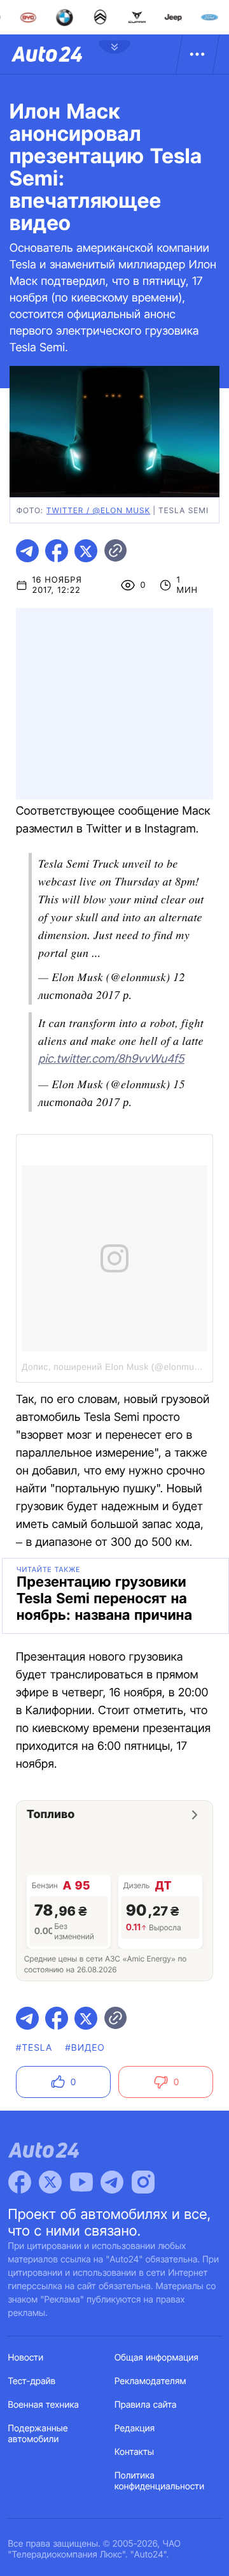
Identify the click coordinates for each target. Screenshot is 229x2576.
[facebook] (57, 551)
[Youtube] (81, 2182)
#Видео (85, 2048)
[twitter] (86, 551)
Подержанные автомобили (38, 2434)
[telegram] (27, 551)
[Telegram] (112, 2182)
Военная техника (44, 2405)
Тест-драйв (32, 2381)
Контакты (134, 2452)
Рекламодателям (150, 2381)
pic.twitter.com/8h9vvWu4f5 (111, 1059)
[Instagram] (143, 2182)
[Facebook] (20, 2182)
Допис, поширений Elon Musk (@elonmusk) (114, 1367)
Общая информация (156, 2358)
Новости (26, 2358)
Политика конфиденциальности (159, 2481)
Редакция (135, 2428)
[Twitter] (50, 2182)
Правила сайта (146, 2405)
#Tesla (34, 2048)
